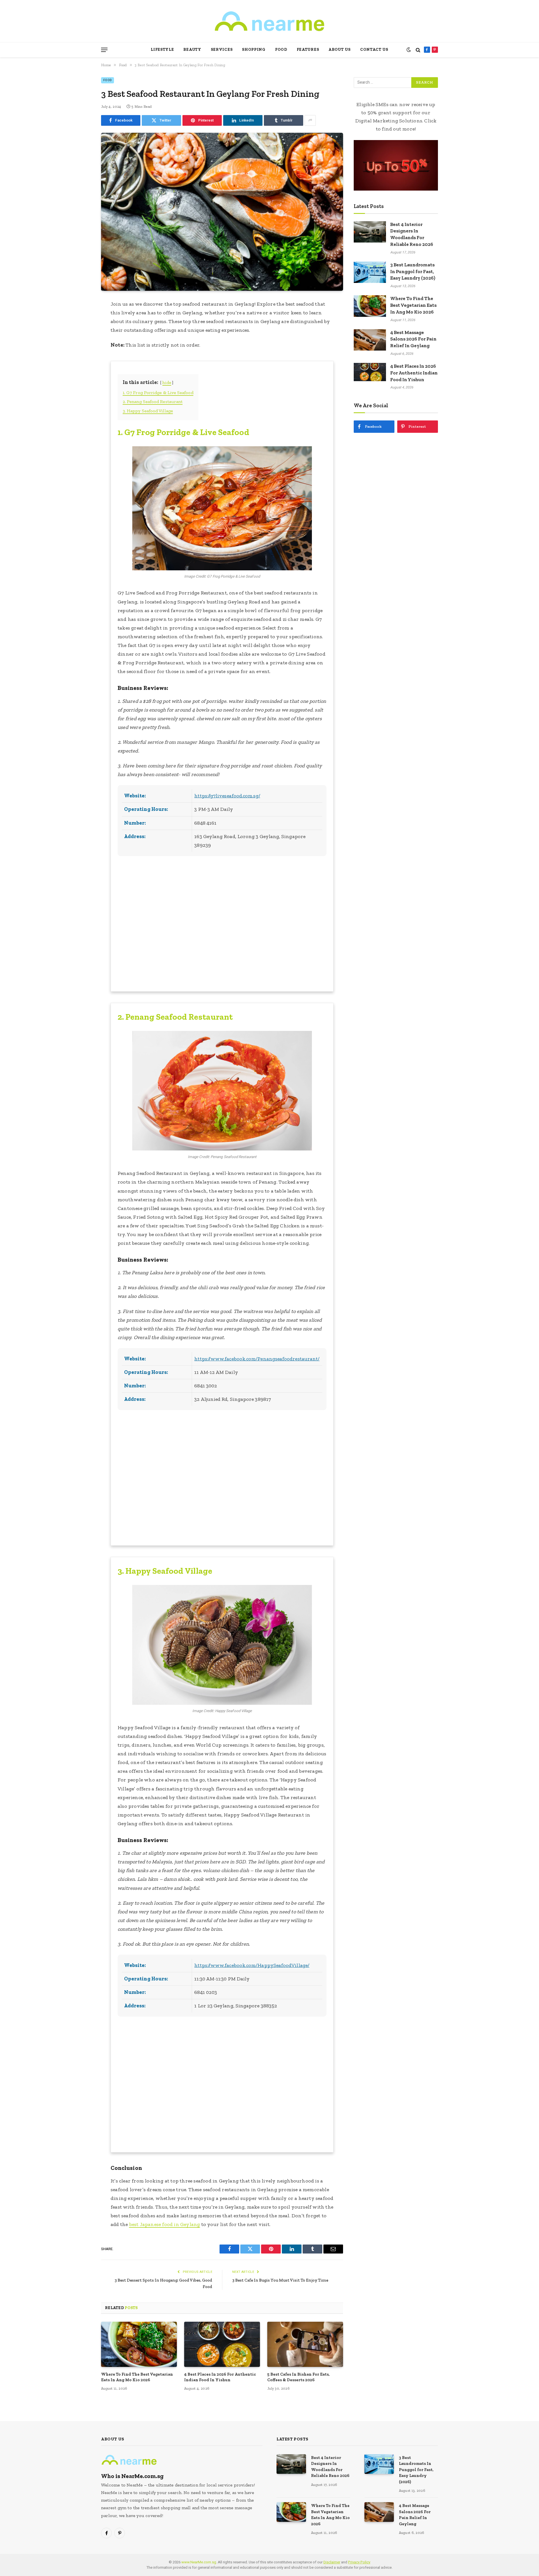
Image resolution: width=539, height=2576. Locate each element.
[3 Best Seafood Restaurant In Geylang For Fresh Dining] (222, 212)
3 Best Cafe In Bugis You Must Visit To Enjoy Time (280, 2280)
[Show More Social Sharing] (310, 120)
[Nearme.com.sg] (269, 21)
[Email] (81, 377)
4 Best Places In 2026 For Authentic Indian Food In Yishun (220, 2377)
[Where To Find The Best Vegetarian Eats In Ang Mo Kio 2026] (139, 2344)
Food (281, 50)
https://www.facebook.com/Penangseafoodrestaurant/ (257, 1359)
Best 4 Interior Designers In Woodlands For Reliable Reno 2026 (330, 2467)
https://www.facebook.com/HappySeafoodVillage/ (252, 1965)
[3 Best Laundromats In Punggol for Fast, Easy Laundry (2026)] (379, 2464)
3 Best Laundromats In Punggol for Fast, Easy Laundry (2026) (413, 271)
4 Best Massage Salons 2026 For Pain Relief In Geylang (413, 339)
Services (222, 50)
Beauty (192, 50)
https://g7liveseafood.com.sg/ (227, 796)
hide (167, 382)
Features (308, 50)
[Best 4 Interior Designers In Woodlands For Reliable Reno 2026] (291, 2464)
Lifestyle (162, 50)
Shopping (254, 50)
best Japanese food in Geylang (165, 2224)
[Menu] (104, 50)
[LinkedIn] (81, 341)
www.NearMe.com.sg (199, 2562)
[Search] (418, 50)
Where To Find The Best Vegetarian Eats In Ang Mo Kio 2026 (137, 2377)
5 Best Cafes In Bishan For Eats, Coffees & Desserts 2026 (298, 2377)
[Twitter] (81, 330)
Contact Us (374, 50)
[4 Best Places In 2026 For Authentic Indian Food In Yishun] (222, 2344)
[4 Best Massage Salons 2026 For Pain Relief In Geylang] (379, 2512)
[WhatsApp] (81, 365)
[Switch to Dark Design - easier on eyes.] (409, 50)
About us (340, 50)
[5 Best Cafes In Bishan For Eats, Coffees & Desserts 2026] (305, 2344)
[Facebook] (81, 318)
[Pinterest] (81, 353)
